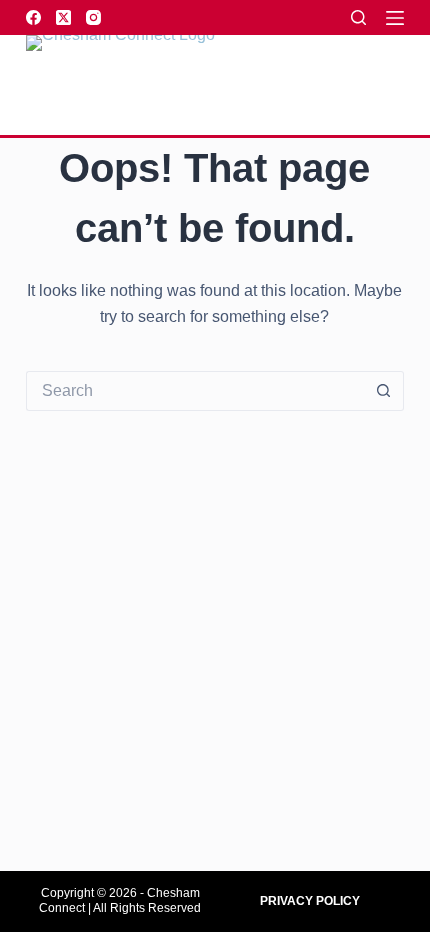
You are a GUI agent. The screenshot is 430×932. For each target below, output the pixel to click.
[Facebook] (33, 17)
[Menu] (395, 18)
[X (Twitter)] (63, 17)
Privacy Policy (310, 901)
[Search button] (384, 391)
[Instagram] (93, 17)
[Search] (358, 17)
